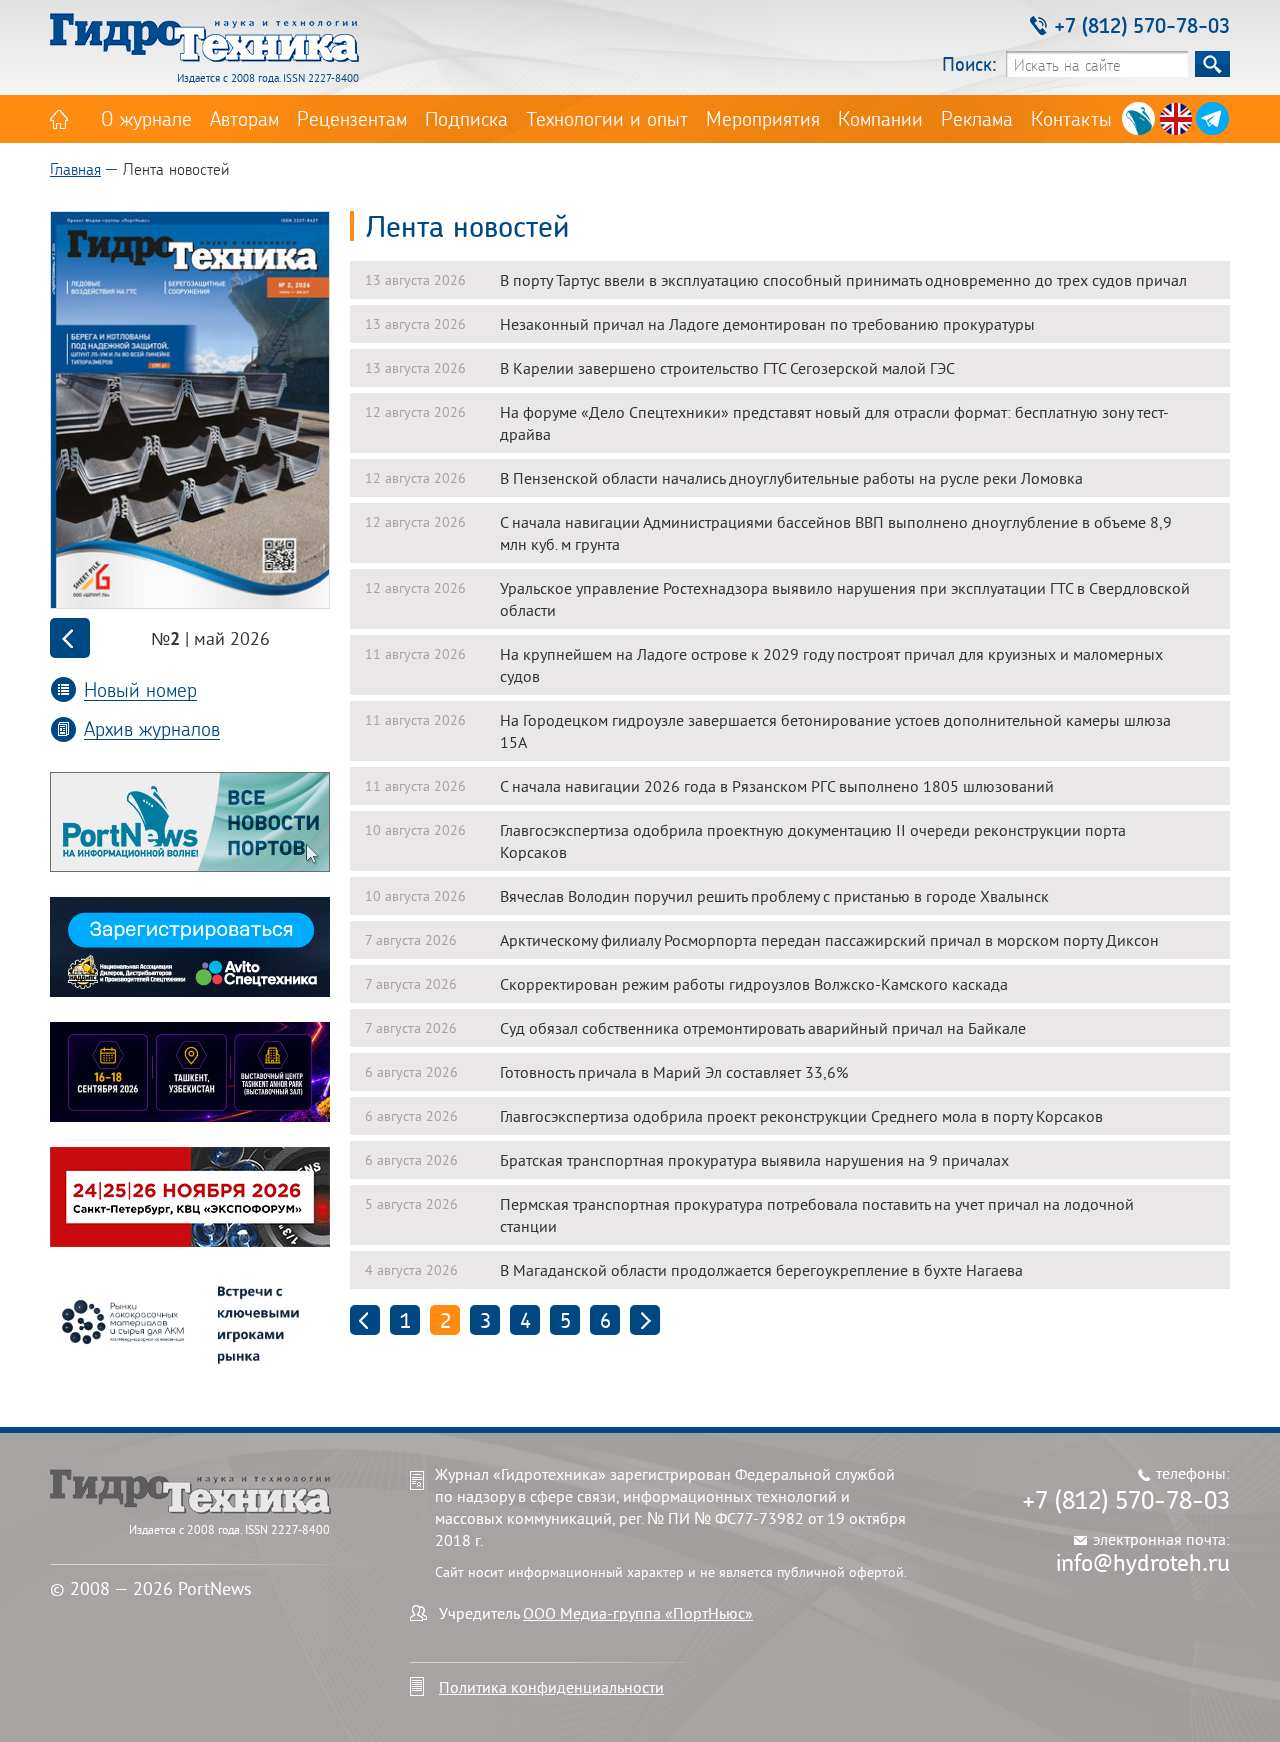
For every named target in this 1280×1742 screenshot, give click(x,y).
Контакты (1071, 118)
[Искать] (1212, 64)
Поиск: (969, 63)
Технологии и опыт (607, 118)
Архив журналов (152, 728)
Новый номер (140, 689)
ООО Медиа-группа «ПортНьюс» (638, 1613)
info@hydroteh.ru (1143, 1562)
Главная (75, 168)
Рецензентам (352, 118)
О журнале (146, 118)
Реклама (977, 118)
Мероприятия (763, 118)
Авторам (244, 118)
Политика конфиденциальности (551, 1687)
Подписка (466, 118)
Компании (880, 118)
